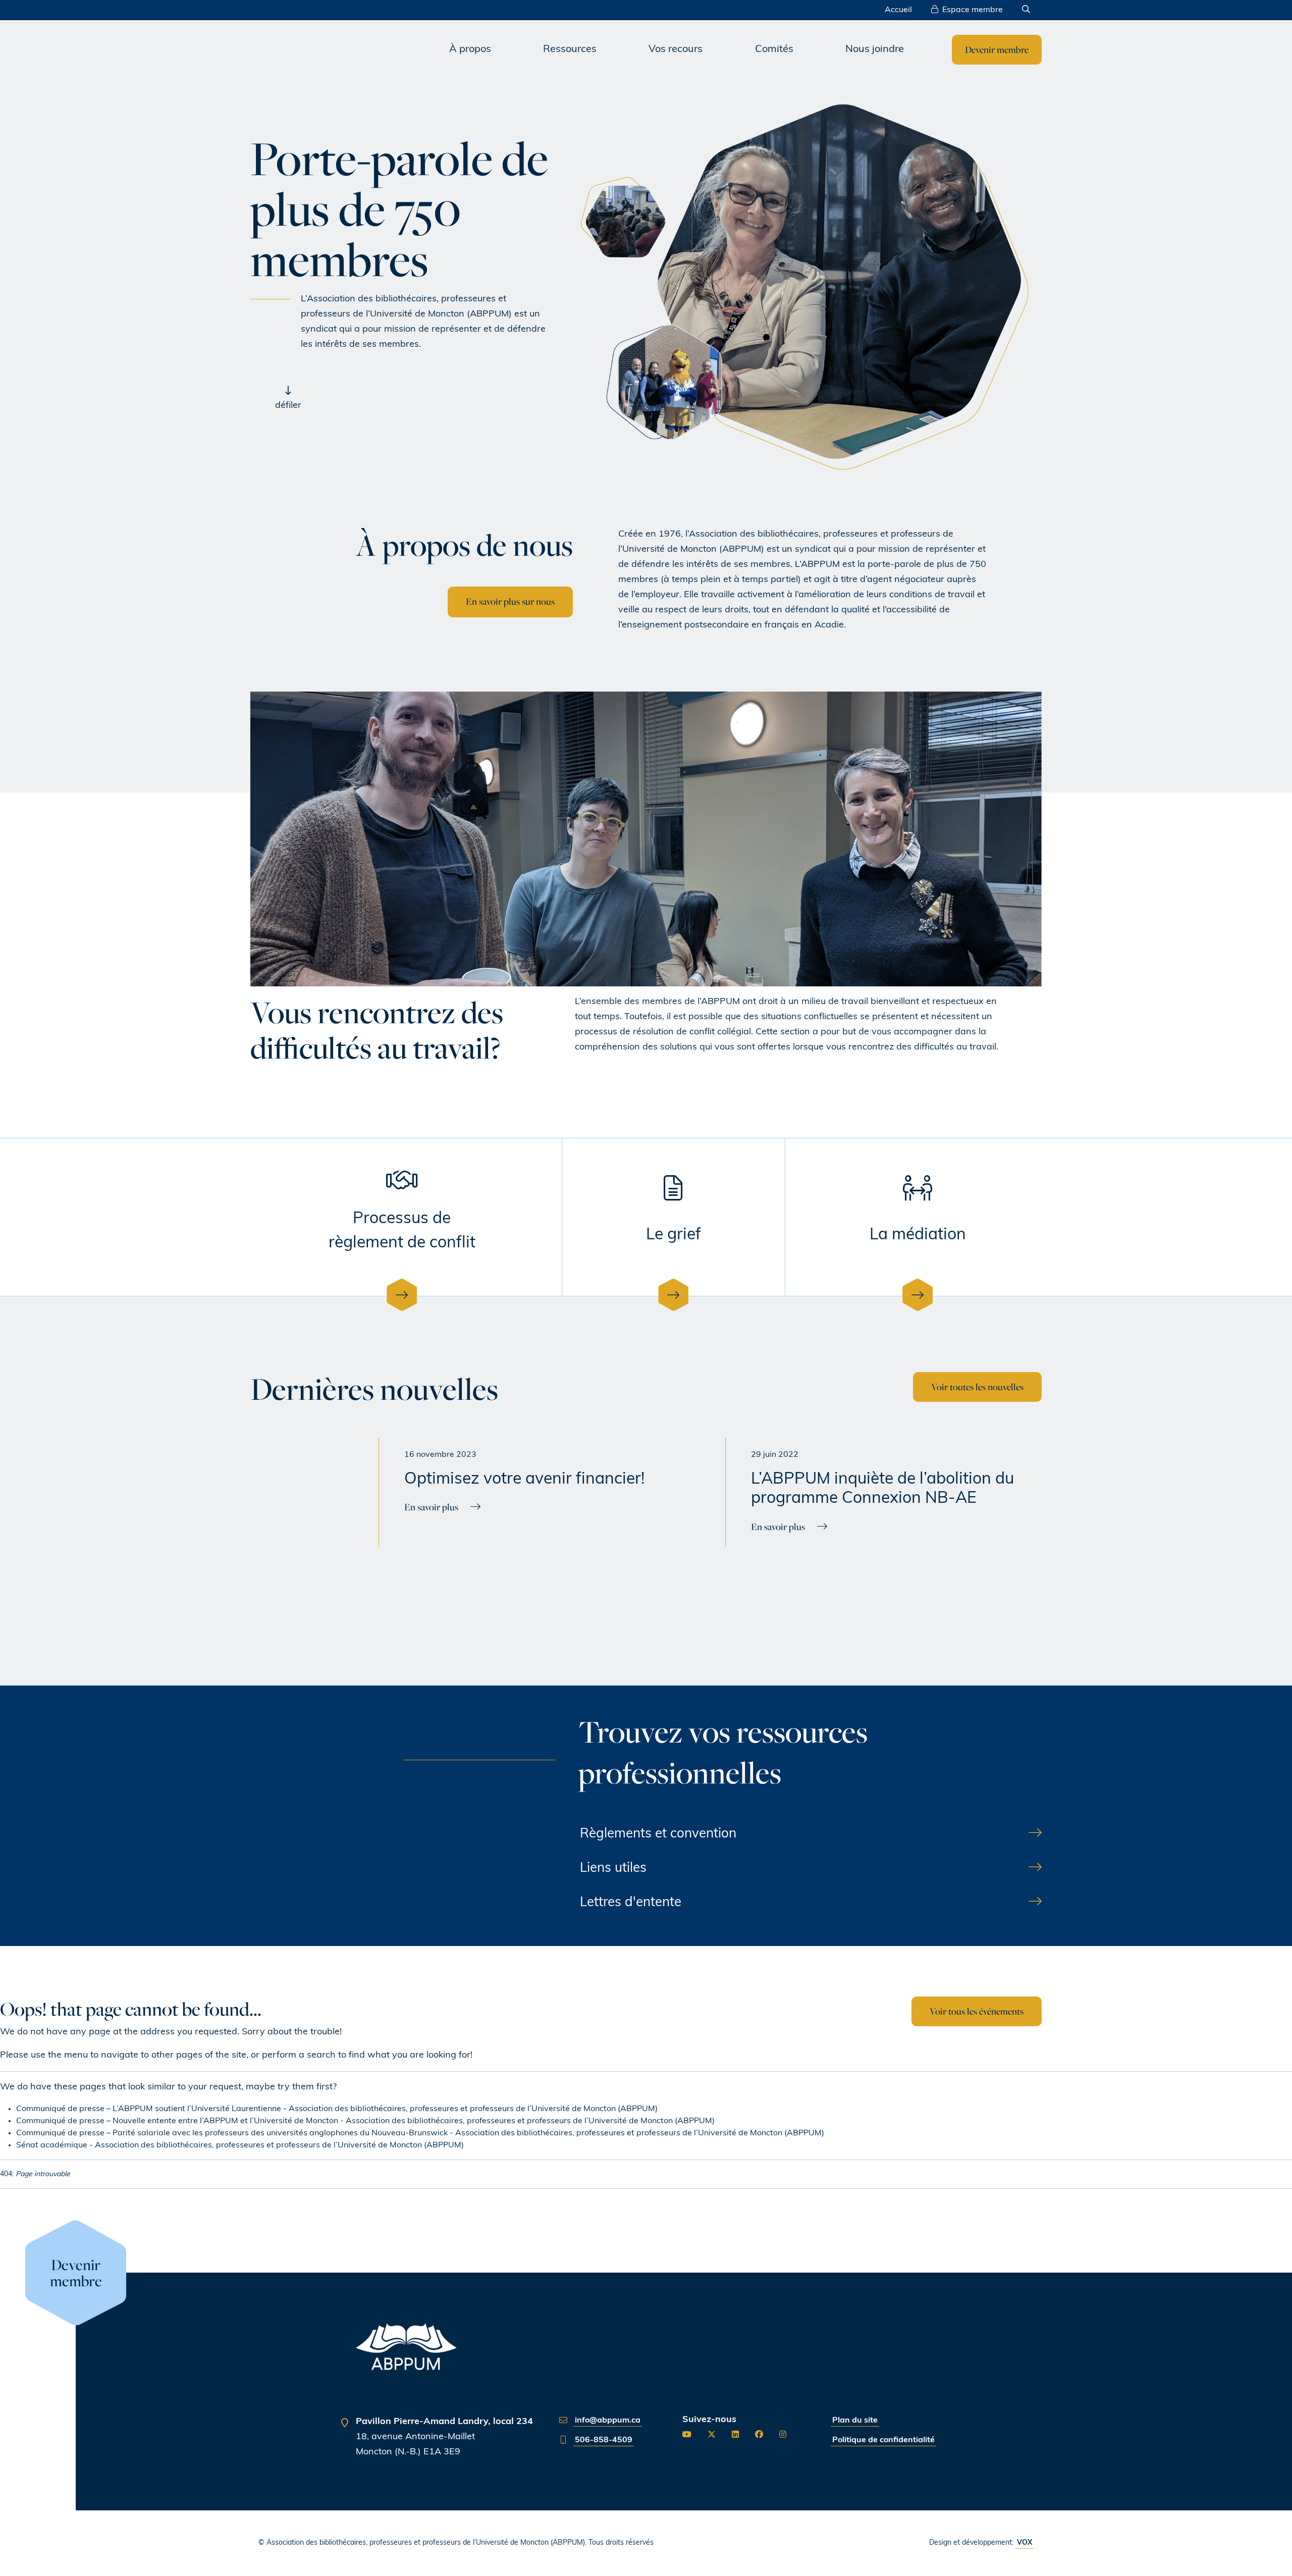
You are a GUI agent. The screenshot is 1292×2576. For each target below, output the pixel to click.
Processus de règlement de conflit (402, 1231)
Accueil (898, 10)
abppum (340, 50)
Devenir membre (997, 49)
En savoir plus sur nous (510, 601)
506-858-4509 (604, 2440)
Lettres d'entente (631, 1903)
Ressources (570, 49)
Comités (774, 49)
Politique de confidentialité (883, 2440)
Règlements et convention (658, 1834)
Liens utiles (613, 1869)
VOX (1025, 2543)
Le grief (674, 1235)
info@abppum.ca (608, 2421)
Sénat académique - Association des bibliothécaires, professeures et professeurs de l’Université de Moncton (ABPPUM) (240, 2145)
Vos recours (676, 49)
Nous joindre (875, 49)
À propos (470, 49)
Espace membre (973, 10)
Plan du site (855, 2421)
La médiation (918, 1235)
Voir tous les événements (977, 2011)
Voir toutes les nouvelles (977, 1387)
